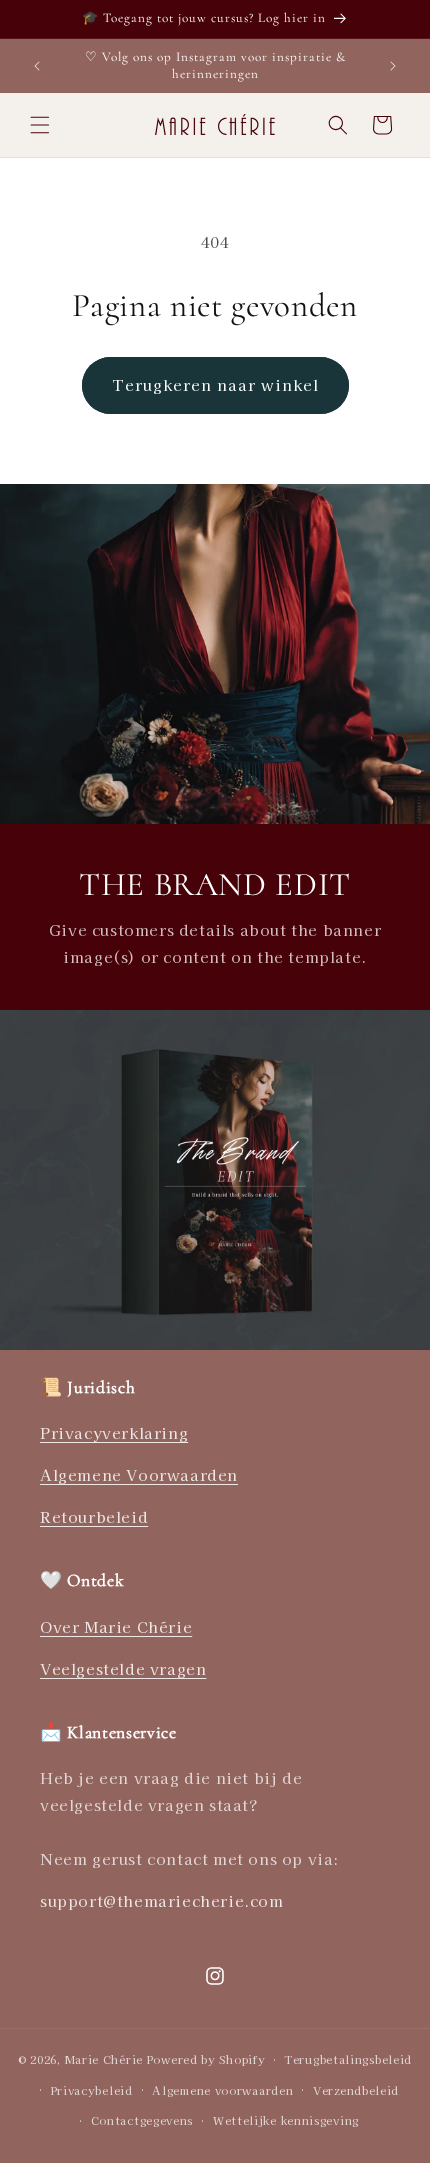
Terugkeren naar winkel (215, 384)
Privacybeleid (92, 2090)
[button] (40, 125)
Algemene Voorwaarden (139, 1474)
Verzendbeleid (356, 2090)
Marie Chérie (104, 2059)
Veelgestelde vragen (123, 1668)
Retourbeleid (94, 1516)
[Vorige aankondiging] (37, 66)
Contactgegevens (142, 2120)
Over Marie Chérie (116, 1626)
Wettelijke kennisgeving (286, 2120)
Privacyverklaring (114, 1432)
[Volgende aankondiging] (393, 66)
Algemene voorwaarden (222, 2090)
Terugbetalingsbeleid (348, 2059)
